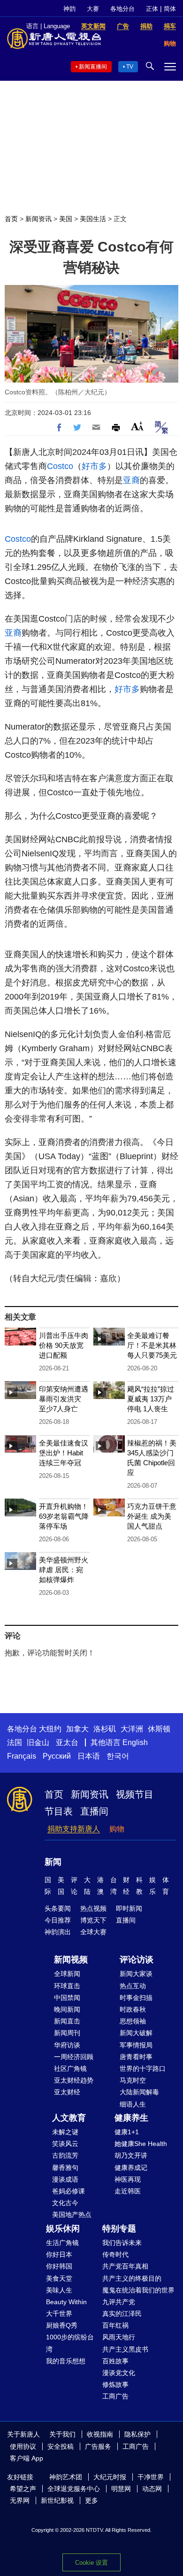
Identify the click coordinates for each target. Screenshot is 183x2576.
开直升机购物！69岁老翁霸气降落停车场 (64, 1516)
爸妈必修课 (69, 2191)
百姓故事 (115, 2361)
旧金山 (38, 1742)
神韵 (69, 9)
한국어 (118, 1756)
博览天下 (93, 1920)
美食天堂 (59, 2278)
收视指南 (100, 2434)
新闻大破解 (136, 2033)
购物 (117, 1829)
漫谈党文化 (119, 2373)
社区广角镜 (70, 2068)
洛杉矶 (105, 1729)
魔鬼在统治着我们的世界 (138, 2290)
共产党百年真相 (125, 2266)
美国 (66, 219)
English (135, 1742)
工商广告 (115, 2396)
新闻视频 (71, 1960)
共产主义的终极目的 (132, 2278)
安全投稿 (61, 2446)
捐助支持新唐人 (74, 1829)
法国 (15, 1742)
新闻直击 (67, 2021)
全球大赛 (93, 1932)
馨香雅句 (65, 2168)
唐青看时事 (136, 2057)
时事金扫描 (136, 1998)
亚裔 (131, 480)
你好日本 (59, 2254)
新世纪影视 (57, 2500)
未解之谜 (65, 2132)
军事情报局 (136, 2045)
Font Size (137, 426)
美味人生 (59, 2290)
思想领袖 (133, 2021)
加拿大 (77, 1729)
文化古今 (65, 2203)
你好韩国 (59, 2266)
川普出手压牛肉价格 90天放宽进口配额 (64, 1345)
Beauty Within (66, 2302)
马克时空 (133, 2080)
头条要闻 (58, 1908)
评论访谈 (137, 1960)
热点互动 (133, 1986)
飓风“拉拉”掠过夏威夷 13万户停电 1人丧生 (151, 1399)
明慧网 (121, 2489)
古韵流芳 (65, 2155)
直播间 (94, 1811)
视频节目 (135, 1794)
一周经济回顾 (74, 2057)
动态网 (152, 2489)
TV (130, 67)
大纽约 (50, 1729)
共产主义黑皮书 (125, 2349)
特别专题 (119, 2229)
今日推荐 (58, 1920)
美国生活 (93, 219)
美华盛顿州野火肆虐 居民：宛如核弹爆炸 (64, 1570)
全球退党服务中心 (74, 2489)
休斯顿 (159, 1729)
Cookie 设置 (91, 2563)
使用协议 (23, 2446)
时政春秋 (133, 2009)
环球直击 (67, 1986)
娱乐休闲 (63, 2229)
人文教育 (69, 2118)
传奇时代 (115, 2254)
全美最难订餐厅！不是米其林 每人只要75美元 (152, 1345)
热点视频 (93, 1908)
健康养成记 (131, 2168)
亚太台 (67, 1742)
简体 (170, 9)
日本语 (89, 1756)
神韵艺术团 (66, 2477)
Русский (57, 1756)
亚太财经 (67, 2092)
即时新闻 (129, 1908)
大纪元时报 (110, 2477)
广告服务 (98, 2446)
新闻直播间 (93, 67)
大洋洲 (132, 1729)
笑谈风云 (65, 2144)
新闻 (53, 1862)
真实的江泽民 (122, 2314)
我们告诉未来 (122, 2243)
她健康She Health (141, 2144)
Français (22, 1756)
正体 (152, 9)
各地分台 (122, 9)
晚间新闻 (67, 2009)
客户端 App (27, 2458)
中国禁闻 (67, 1998)
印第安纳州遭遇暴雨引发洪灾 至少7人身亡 (64, 1399)
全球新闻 (67, 1974)
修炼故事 (115, 2384)
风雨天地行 (119, 2337)
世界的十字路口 (143, 2068)
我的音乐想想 (66, 2361)
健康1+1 (127, 2132)
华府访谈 (67, 2045)
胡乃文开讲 (131, 2155)
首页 (11, 219)
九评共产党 (119, 2302)
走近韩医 (128, 2191)
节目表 (59, 1811)
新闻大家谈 (136, 1974)
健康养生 (131, 2118)
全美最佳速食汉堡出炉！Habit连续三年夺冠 (64, 1453)
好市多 (94, 466)
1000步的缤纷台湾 (70, 2343)
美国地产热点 (72, 2215)
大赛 (93, 9)
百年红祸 (115, 2325)
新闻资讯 (38, 219)
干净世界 (151, 2477)
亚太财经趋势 (74, 2080)
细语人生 (133, 2104)
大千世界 (59, 2314)
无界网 (20, 2500)
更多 (91, 2500)
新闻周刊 (67, 2033)
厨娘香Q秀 (62, 2325)
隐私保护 (137, 2434)
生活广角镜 (62, 2243)
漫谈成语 (65, 2179)
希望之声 (23, 2489)
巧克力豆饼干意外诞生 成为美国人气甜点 (152, 1516)
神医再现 (128, 2179)
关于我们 (62, 2434)
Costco (60, 466)
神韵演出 (58, 1932)
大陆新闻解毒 (139, 2092)
